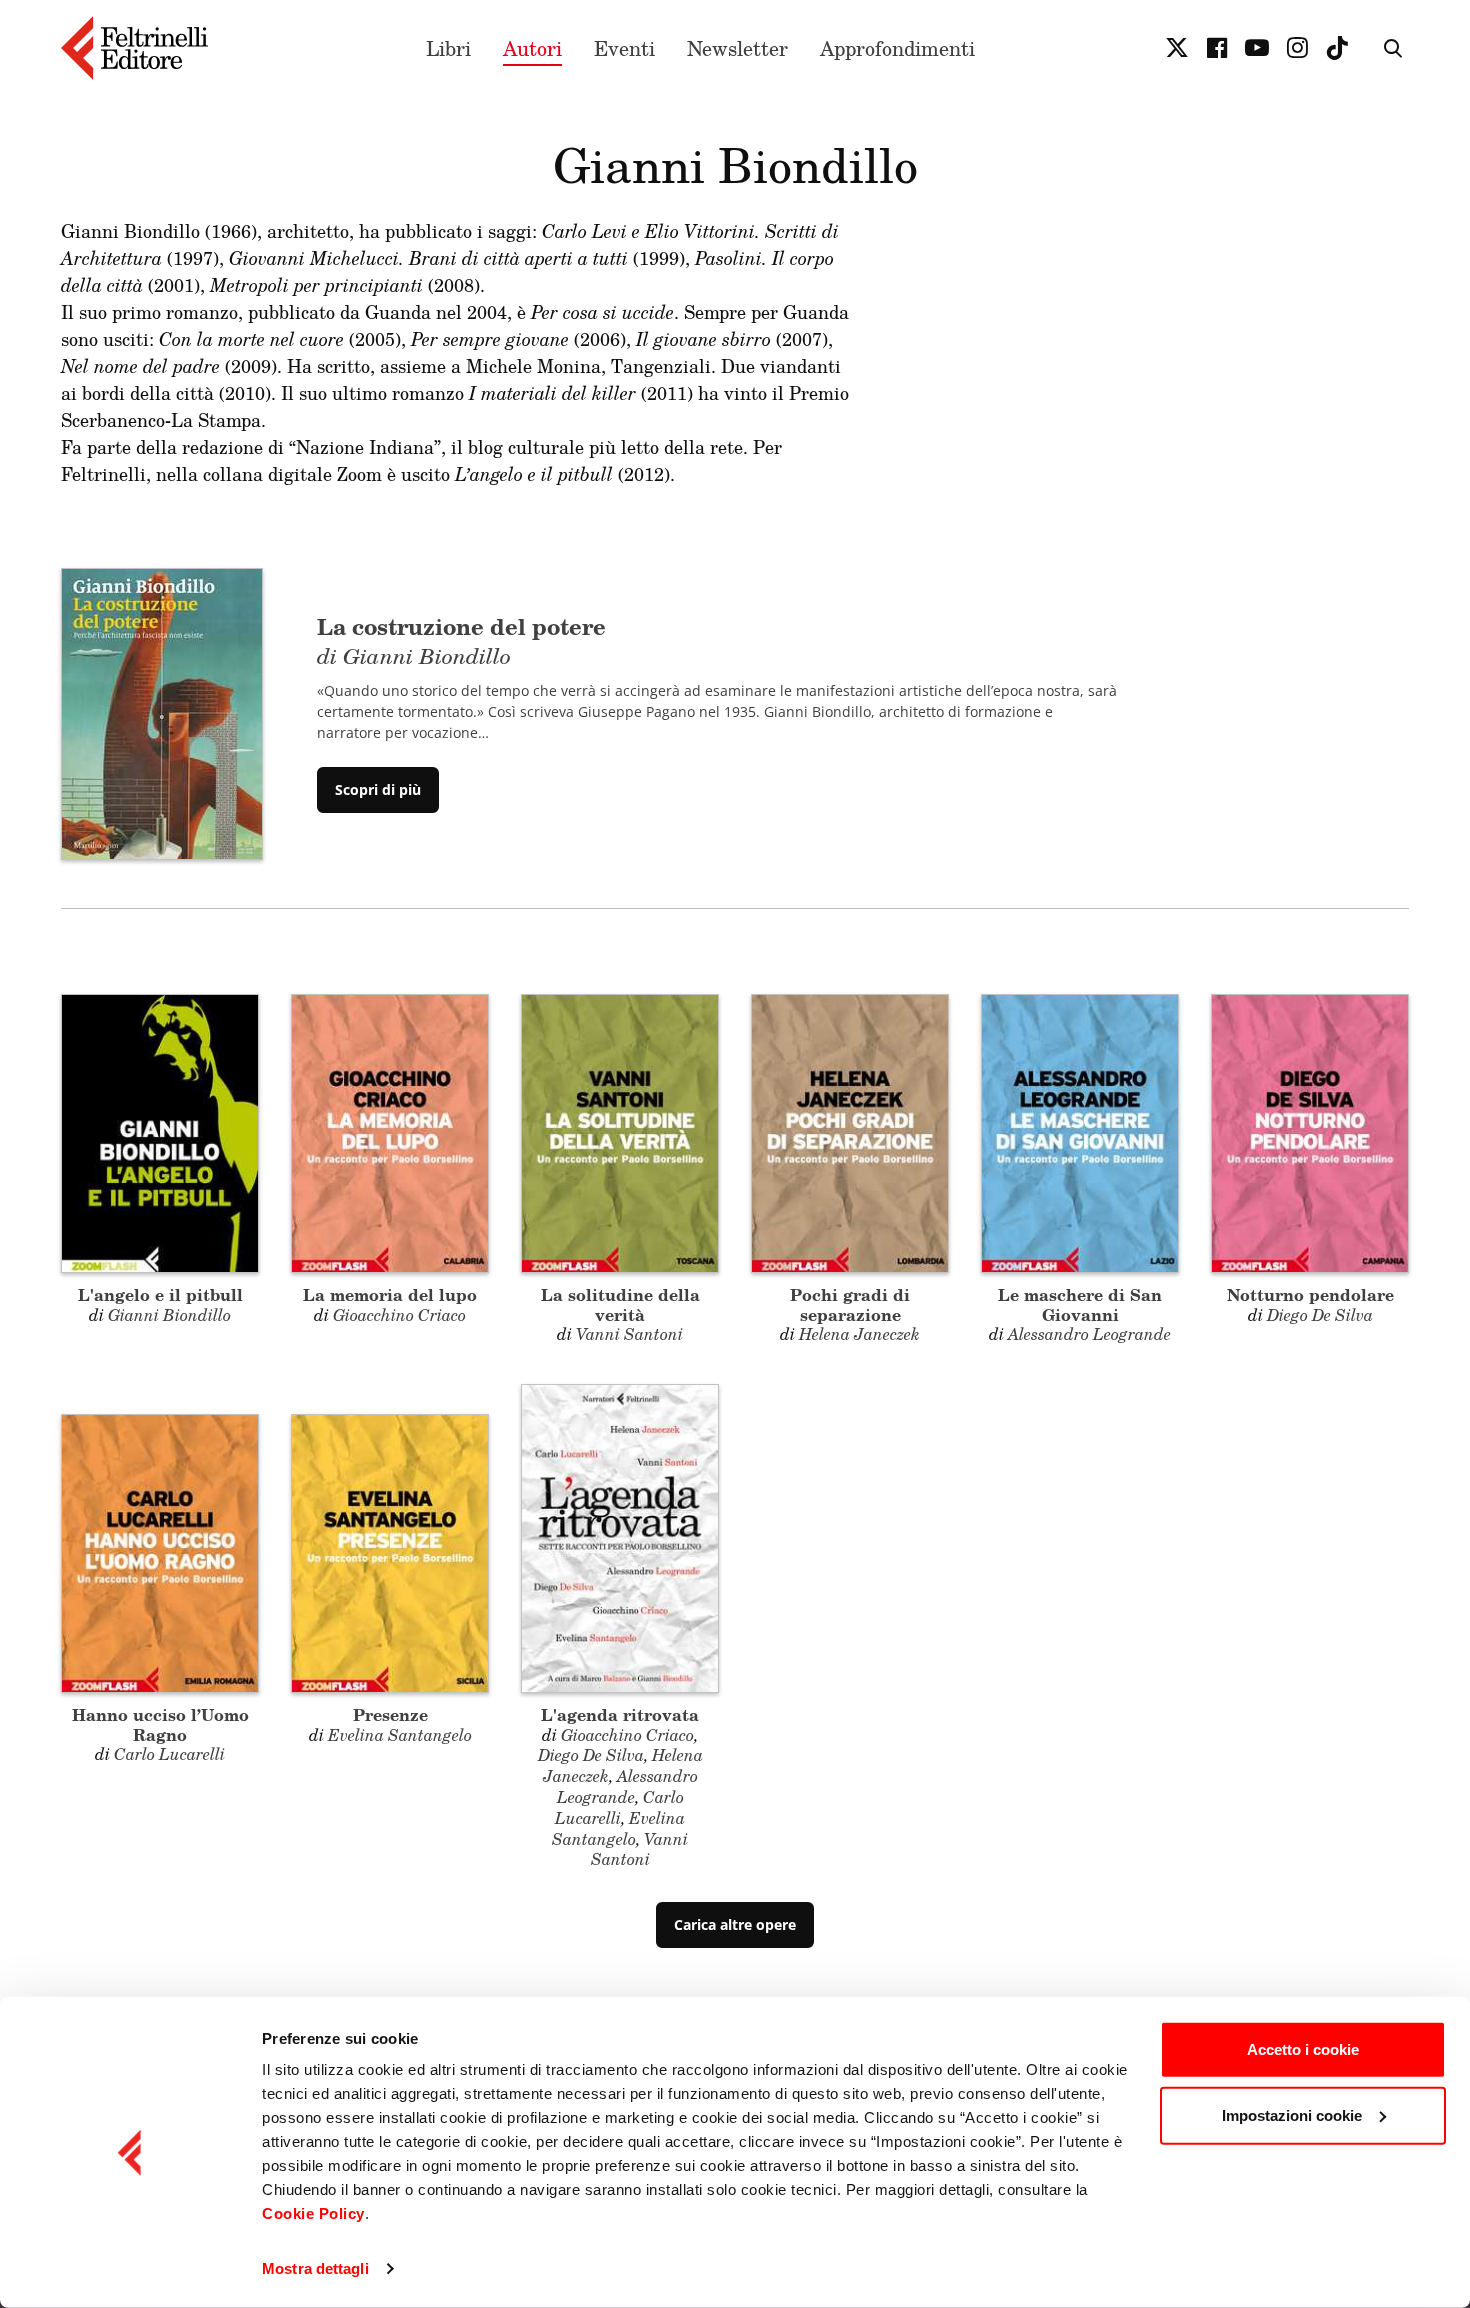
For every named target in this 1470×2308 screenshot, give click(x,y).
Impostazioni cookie (1292, 2114)
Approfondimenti (897, 48)
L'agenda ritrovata (620, 1714)
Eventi (624, 48)
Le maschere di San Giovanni (1080, 1304)
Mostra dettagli (315, 2268)
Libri (448, 48)
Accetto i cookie (1303, 2049)
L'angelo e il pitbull (160, 1294)
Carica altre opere (735, 1924)
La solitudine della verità (620, 1304)
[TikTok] (1337, 48)
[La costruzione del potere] (162, 712)
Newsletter (737, 48)
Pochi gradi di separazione (850, 1304)
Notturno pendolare (1310, 1294)
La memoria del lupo (390, 1294)
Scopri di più (378, 789)
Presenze (390, 1714)
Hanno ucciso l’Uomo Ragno (160, 1724)
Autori (532, 48)
